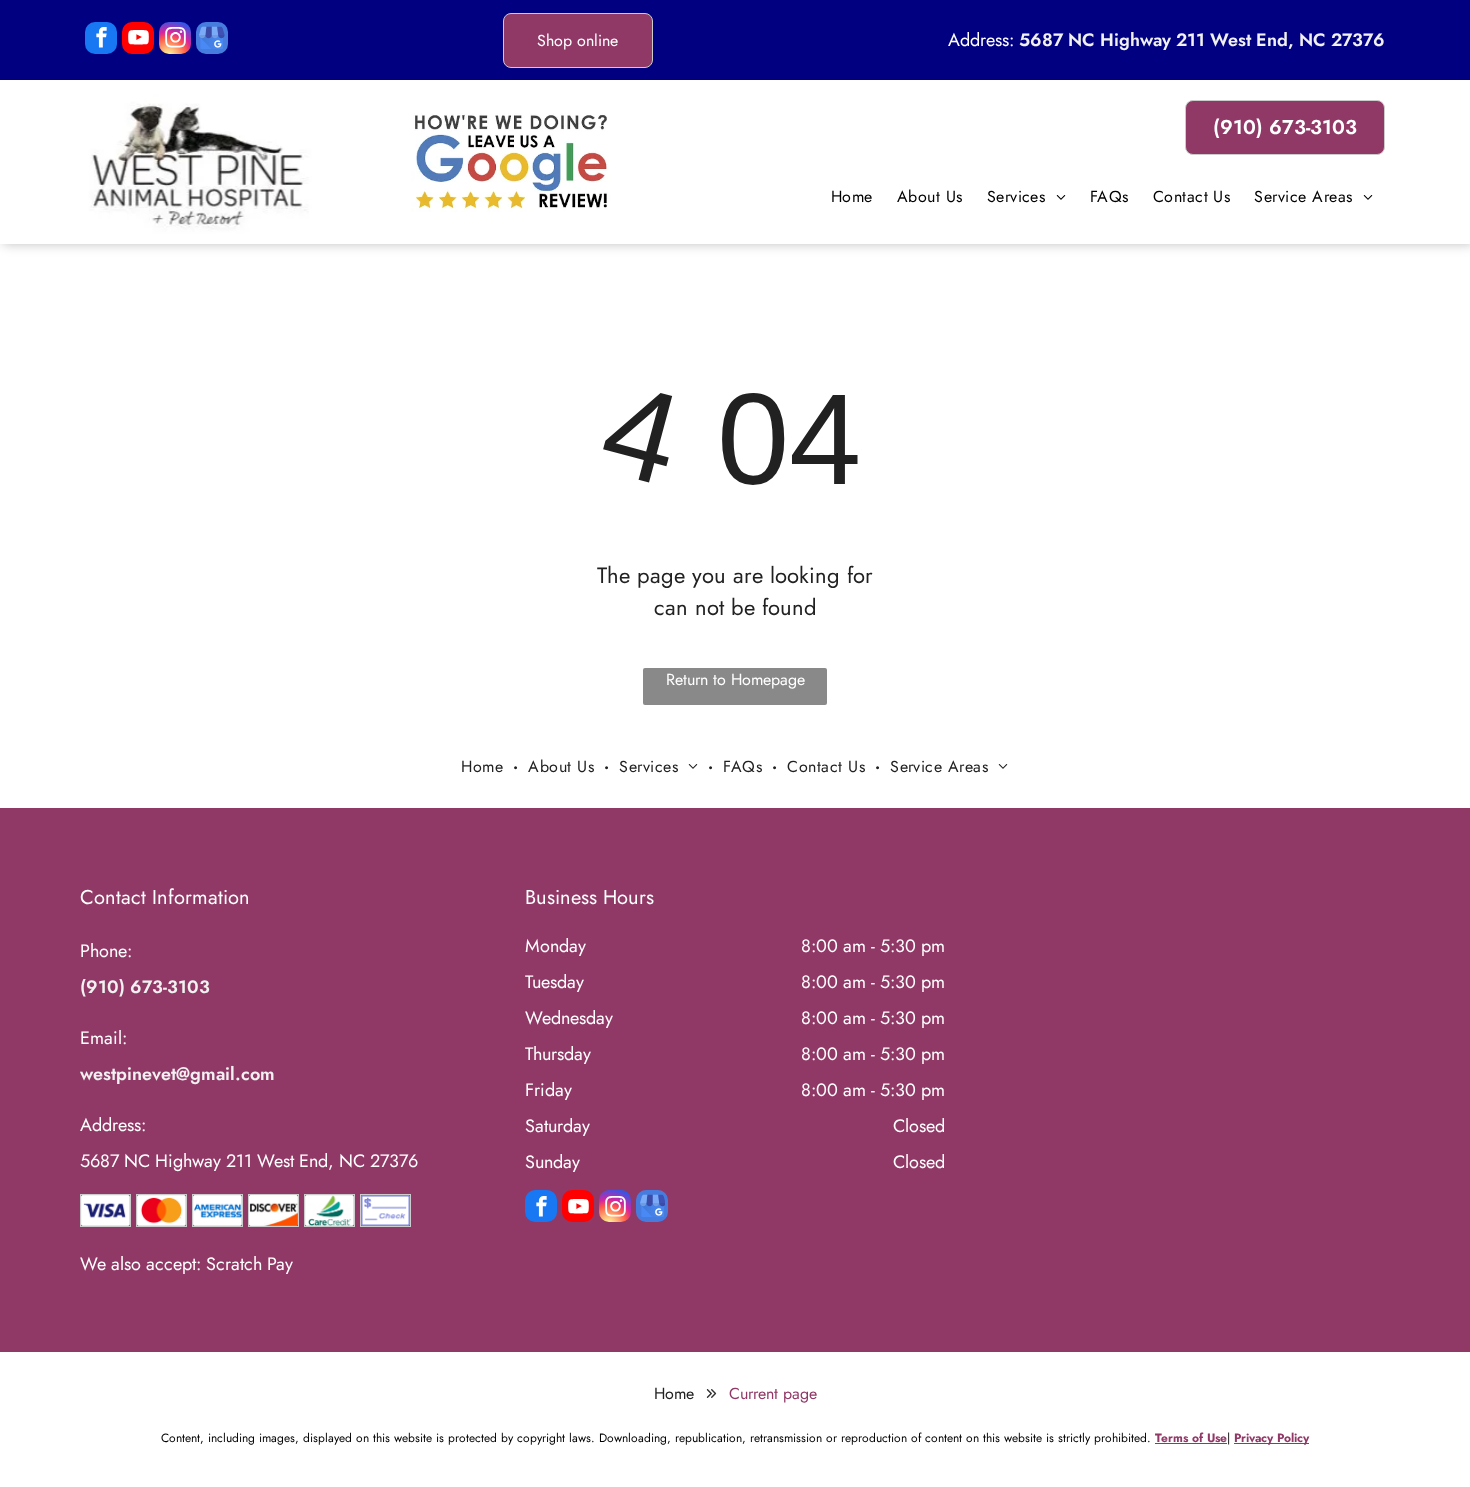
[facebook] (101, 40)
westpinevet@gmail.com (177, 1074)
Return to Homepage (735, 679)
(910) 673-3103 (145, 987)
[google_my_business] (212, 40)
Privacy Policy (1271, 1438)
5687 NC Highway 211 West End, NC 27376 (1202, 40)
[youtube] (138, 40)
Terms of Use (1191, 1438)
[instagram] (175, 40)
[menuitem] (852, 196)
